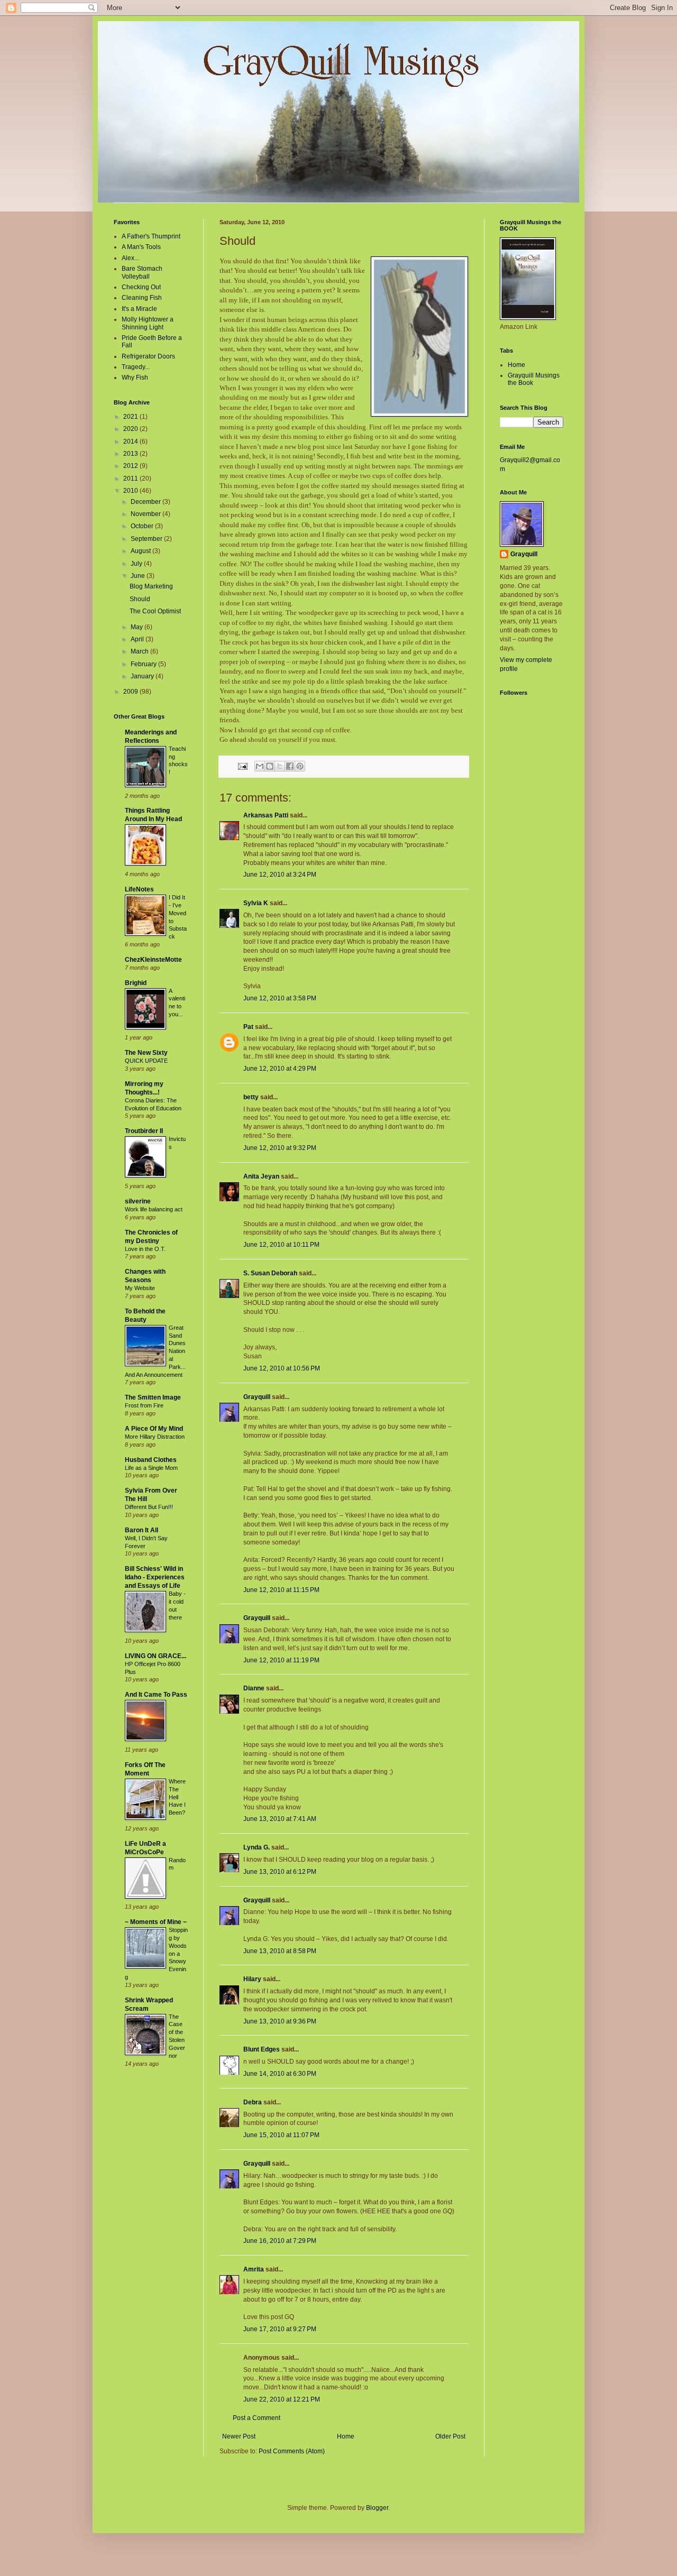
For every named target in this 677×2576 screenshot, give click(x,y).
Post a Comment (257, 2418)
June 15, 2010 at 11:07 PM (281, 2135)
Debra (253, 2102)
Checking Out (141, 287)
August (141, 551)
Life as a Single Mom (151, 1468)
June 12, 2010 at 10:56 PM (282, 1368)
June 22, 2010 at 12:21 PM (282, 2399)
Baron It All (141, 1530)
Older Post (450, 2436)
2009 (131, 692)
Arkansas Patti (266, 815)
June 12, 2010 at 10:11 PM (281, 1245)
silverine (138, 1201)
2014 (131, 441)
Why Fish (135, 378)
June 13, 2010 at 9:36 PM (280, 2021)
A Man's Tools (141, 247)
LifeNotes (139, 889)
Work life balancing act (154, 1209)
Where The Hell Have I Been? (177, 1797)
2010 (131, 491)
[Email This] (260, 766)
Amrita (254, 2269)
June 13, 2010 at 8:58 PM (280, 1951)
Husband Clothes (151, 1460)
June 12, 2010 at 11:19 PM (281, 1660)
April (138, 639)
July (137, 564)
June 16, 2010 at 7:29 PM (280, 2241)
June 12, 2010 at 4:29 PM (280, 1069)
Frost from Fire (144, 1405)
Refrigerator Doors (148, 356)
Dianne (254, 1688)
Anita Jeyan (262, 1176)
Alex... (130, 258)
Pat (248, 1027)
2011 (131, 479)
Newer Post (239, 2436)
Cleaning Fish (142, 298)
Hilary (252, 1979)
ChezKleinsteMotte (153, 960)
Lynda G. (257, 1847)
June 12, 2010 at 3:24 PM (280, 875)
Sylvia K (256, 903)
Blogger (377, 2508)
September (147, 539)
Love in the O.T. (145, 1249)
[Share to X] (280, 766)
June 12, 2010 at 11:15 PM (281, 1590)
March (140, 651)
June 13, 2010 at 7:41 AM (280, 1819)
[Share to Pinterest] (300, 766)
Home (346, 2436)
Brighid (136, 983)
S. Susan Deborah (270, 1273)
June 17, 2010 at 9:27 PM (280, 2329)
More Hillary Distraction (155, 1437)
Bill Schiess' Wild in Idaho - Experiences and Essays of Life (155, 1577)
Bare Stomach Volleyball (142, 272)
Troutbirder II (144, 1131)
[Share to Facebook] (290, 766)
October (143, 526)
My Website (140, 1288)
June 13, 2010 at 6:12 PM (280, 1872)
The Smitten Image (153, 1397)
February (144, 664)
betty (251, 1097)
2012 (131, 466)
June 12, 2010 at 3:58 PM (280, 998)
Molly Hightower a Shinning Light (148, 323)
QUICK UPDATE (146, 1061)
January (143, 676)
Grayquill (257, 1397)
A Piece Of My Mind (154, 1429)
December (147, 502)
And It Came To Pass (156, 1695)
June (139, 576)
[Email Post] (242, 766)
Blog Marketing (151, 586)
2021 (131, 417)
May (138, 627)
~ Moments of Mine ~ (156, 1922)
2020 (131, 429)
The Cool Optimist (155, 611)
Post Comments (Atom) (292, 2451)
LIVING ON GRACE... (155, 1656)
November (147, 514)
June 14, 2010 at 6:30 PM (280, 2074)
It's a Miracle (139, 309)
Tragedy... (136, 367)
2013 (131, 454)
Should (140, 599)
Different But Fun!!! (149, 1507)
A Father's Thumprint (151, 236)
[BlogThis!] (270, 766)
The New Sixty (146, 1053)
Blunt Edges (262, 2049)
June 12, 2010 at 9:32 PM (280, 1148)
